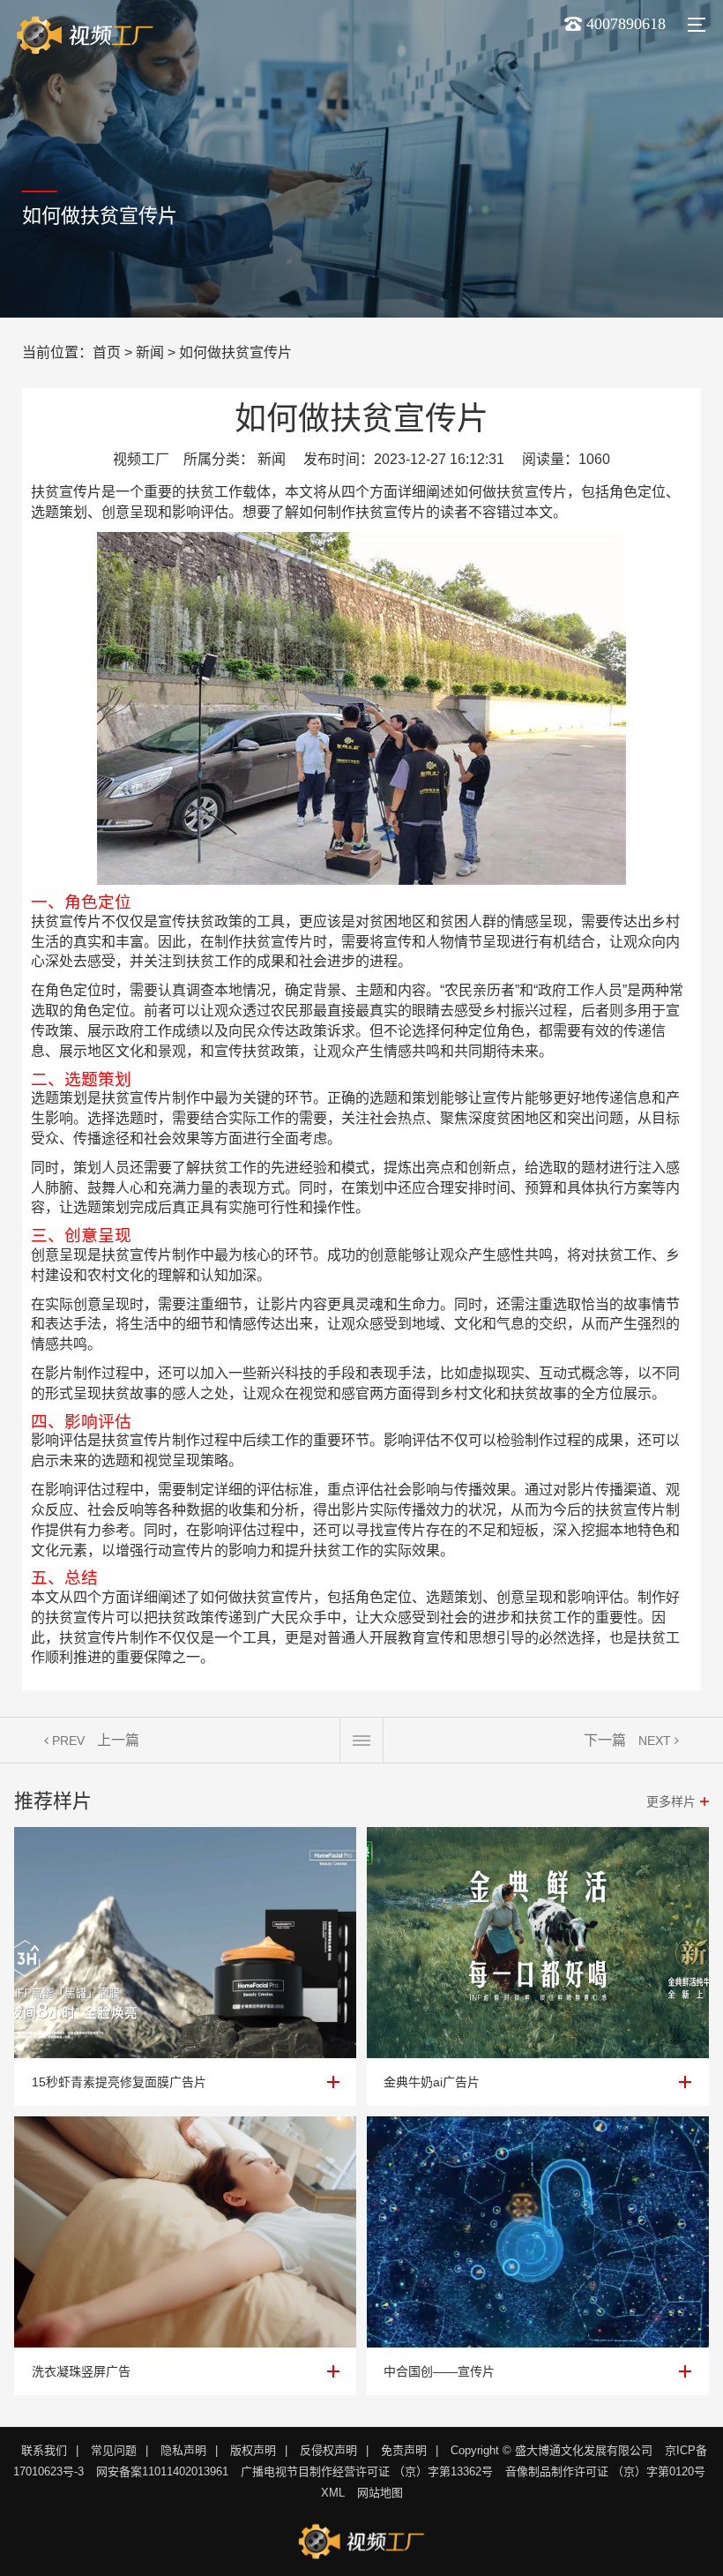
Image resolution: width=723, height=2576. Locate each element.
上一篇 (118, 1740)
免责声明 (404, 2450)
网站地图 (380, 2493)
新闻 (150, 352)
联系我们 (44, 2450)
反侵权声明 (328, 2450)
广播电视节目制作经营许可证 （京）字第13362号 (367, 2471)
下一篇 (605, 1740)
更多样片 (671, 1801)
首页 (107, 352)
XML (333, 2493)
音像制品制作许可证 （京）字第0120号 (605, 2471)
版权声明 (253, 2450)
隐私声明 (183, 2450)
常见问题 (114, 2450)
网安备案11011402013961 (162, 2471)
